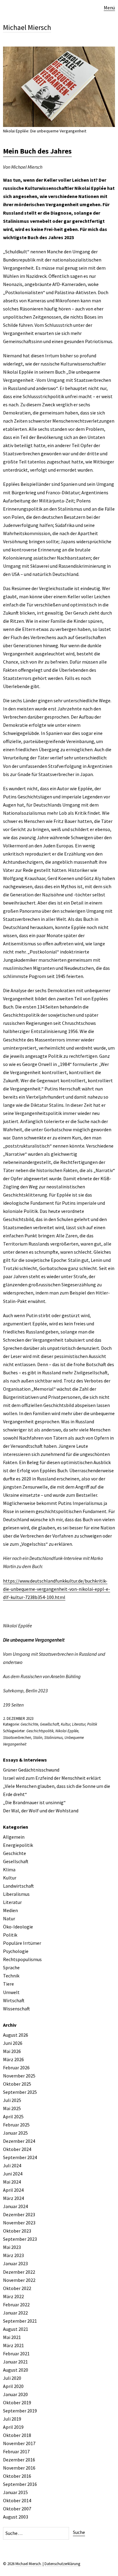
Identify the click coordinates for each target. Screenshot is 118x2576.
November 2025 (19, 2076)
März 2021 (13, 2345)
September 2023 (20, 2239)
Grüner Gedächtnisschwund (31, 1770)
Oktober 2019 (17, 2402)
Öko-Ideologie (18, 1927)
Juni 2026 (13, 2043)
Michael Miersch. (29, 2564)
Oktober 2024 (17, 2149)
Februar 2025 (16, 2125)
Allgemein (14, 1837)
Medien (10, 1910)
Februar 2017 (16, 2451)
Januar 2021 (15, 2362)
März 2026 (13, 2059)
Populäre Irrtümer (22, 1943)
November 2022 (19, 2280)
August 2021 (16, 2329)
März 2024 (13, 2198)
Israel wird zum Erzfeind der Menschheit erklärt (52, 1778)
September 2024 (20, 2157)
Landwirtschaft (18, 1886)
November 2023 (19, 2223)
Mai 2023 (12, 2247)
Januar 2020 (15, 2394)
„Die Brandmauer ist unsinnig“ (34, 1802)
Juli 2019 (12, 2419)
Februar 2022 (16, 2305)
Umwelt (11, 1992)
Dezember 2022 (19, 2272)
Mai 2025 (12, 2108)
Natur (9, 1918)
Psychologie (16, 1951)
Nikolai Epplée (67, 1731)
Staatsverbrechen (17, 1738)
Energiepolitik (18, 1845)
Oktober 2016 (17, 2476)
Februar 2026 (16, 2068)
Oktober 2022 (17, 2288)
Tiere (8, 1984)
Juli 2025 (12, 2100)
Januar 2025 (15, 2133)
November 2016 (19, 2468)
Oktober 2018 (17, 2435)
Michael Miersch (27, 27)
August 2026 (16, 2035)
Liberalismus (16, 1894)
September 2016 (20, 2484)
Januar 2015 (15, 2492)
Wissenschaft (16, 2009)
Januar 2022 (15, 2313)
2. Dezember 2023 (18, 1718)
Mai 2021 (12, 2337)
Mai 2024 (12, 2182)
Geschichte (29, 1724)
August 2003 (16, 2517)
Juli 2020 (12, 2378)
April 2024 (13, 2190)
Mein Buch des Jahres (37, 151)
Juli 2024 (12, 2165)
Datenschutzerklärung (62, 2564)
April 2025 (13, 2116)
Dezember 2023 (19, 2214)
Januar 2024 (15, 2206)
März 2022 (13, 2296)
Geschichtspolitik (40, 1731)
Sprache (11, 1967)
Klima (9, 1869)
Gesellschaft (49, 1724)
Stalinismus (53, 1738)
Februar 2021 (16, 2353)
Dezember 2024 (19, 2141)
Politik (92, 1724)
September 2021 (20, 2321)
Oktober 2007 (17, 2509)
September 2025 (20, 2092)
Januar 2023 (15, 2263)
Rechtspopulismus (22, 1959)
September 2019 (20, 2411)
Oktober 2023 (17, 2231)
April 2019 (13, 2427)
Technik (11, 1976)
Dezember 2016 (19, 2460)
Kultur (66, 1724)
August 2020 (16, 2370)
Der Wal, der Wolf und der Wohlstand (41, 1811)
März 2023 (13, 2255)
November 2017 (19, 2443)
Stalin (38, 1738)
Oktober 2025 (17, 2084)
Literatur (79, 1724)
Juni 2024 (13, 2174)
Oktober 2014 (17, 2500)
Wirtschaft (14, 2000)
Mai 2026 (12, 2051)
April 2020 (13, 2386)
